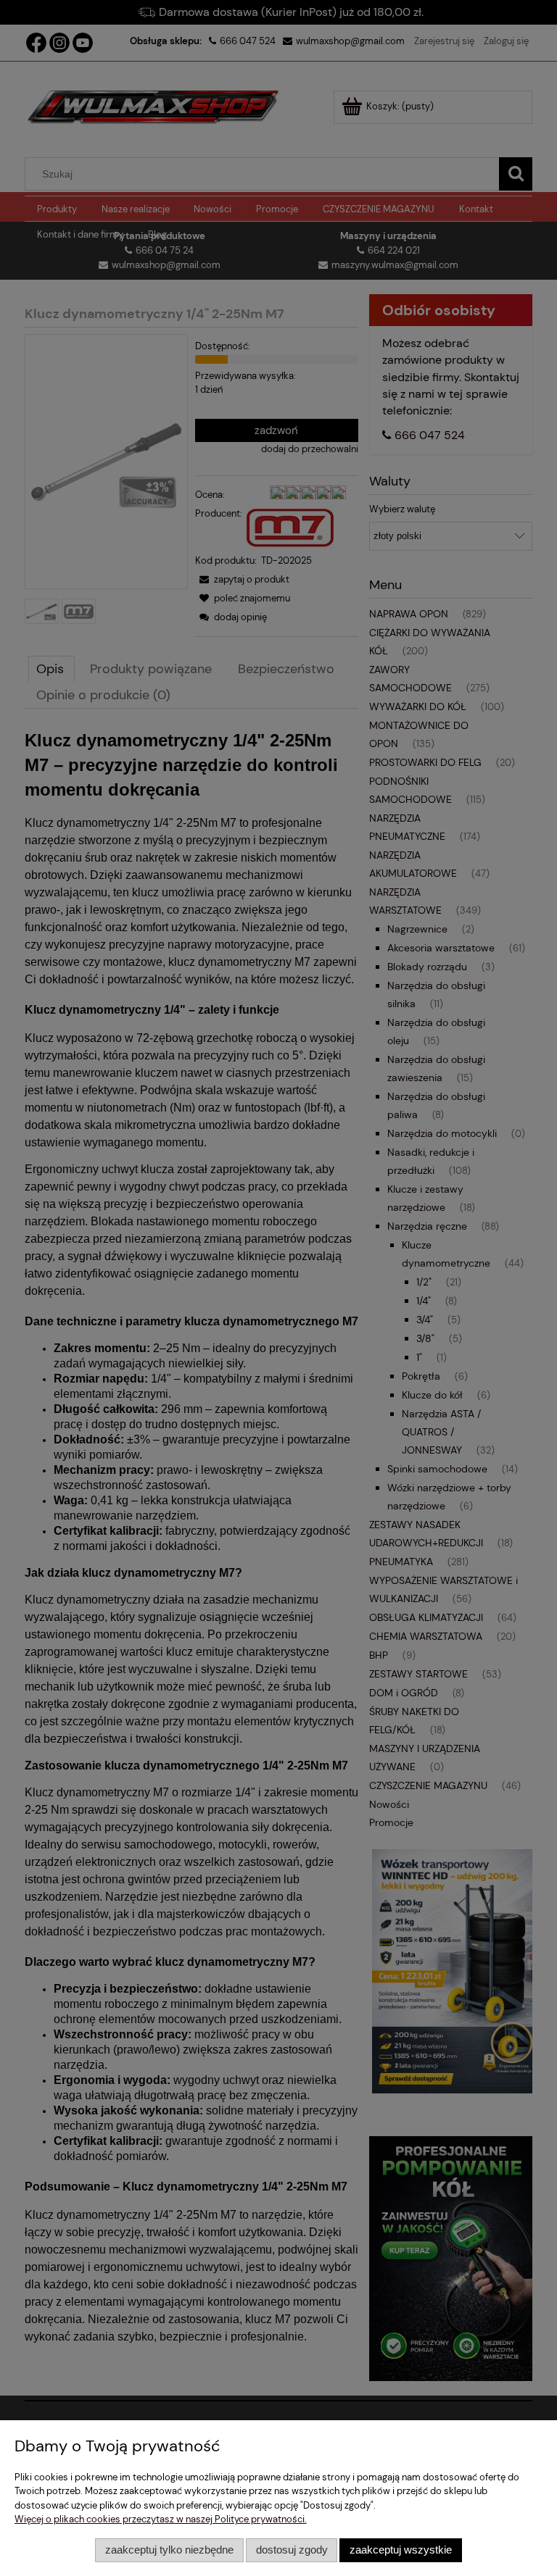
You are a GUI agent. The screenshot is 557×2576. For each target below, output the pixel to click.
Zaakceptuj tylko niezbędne (169, 2550)
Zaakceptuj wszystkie (401, 2550)
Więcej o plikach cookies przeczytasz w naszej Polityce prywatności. (161, 2519)
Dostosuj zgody (292, 2550)
